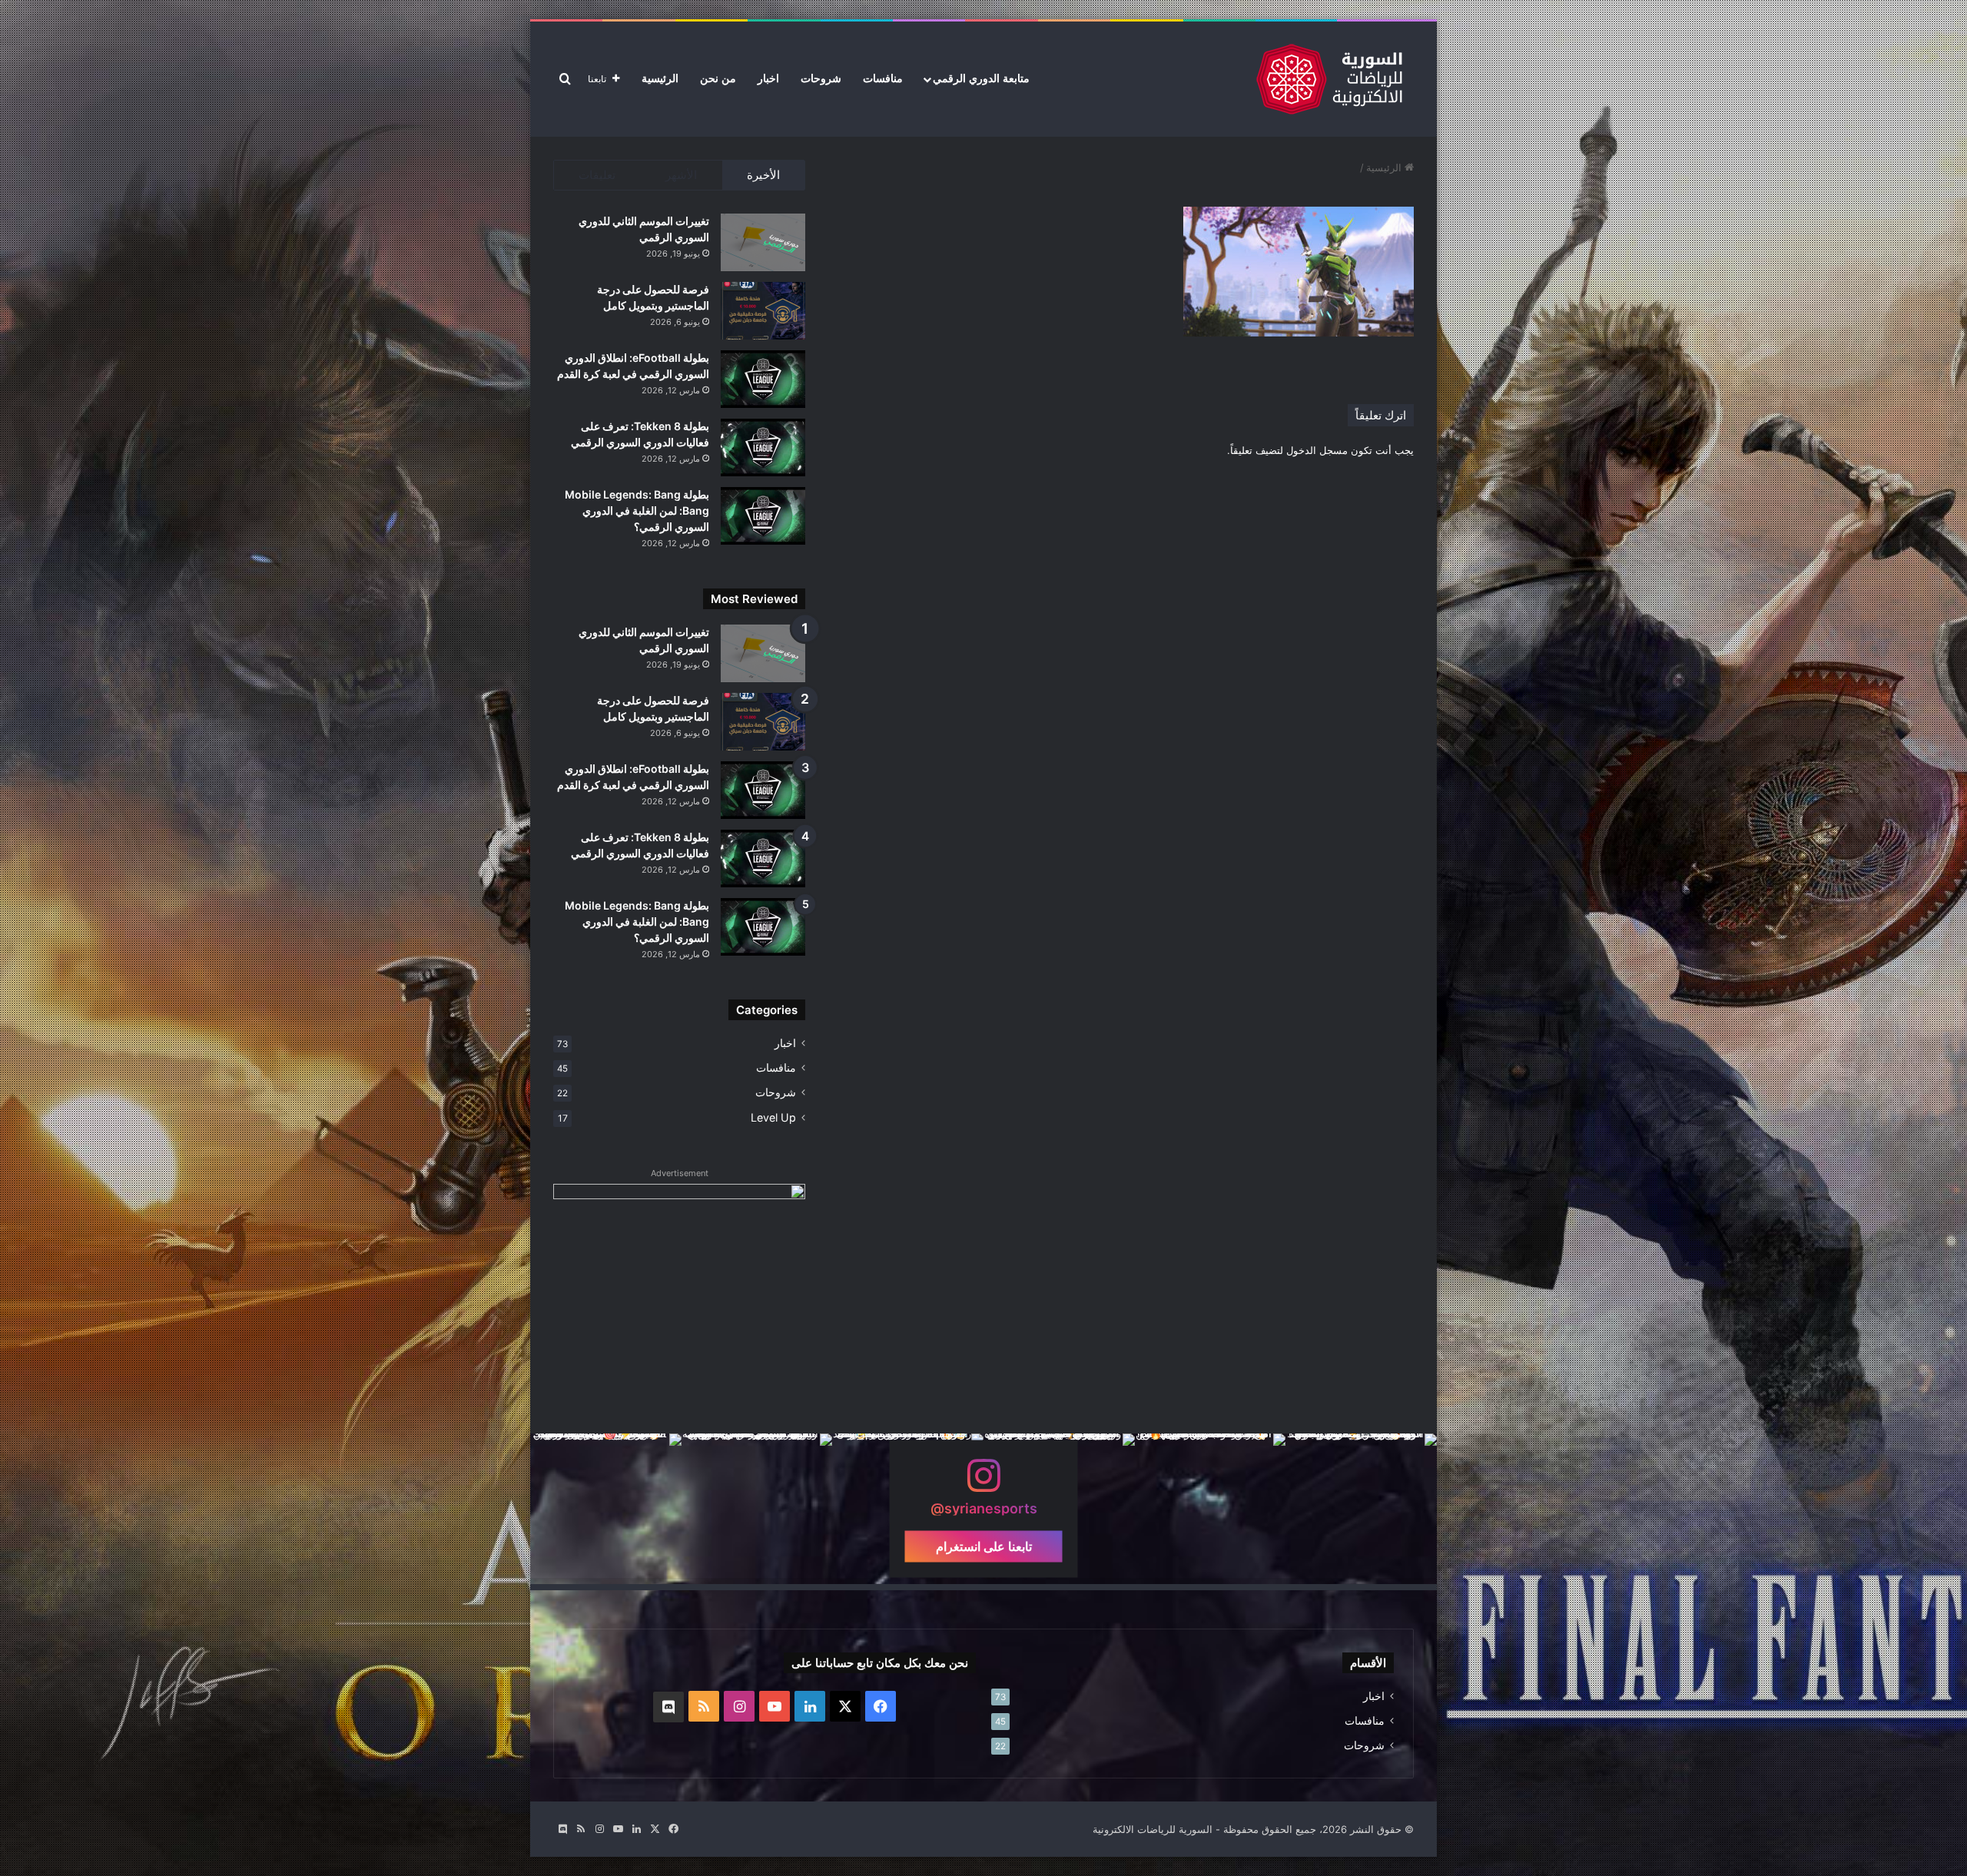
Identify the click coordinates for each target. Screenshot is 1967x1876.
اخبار (768, 79)
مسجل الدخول (1317, 450)
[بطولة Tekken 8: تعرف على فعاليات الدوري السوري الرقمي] (763, 447)
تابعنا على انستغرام (984, 1546)
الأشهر (681, 175)
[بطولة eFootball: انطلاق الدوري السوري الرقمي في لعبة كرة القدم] (763, 379)
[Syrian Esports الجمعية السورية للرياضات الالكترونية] (1329, 79)
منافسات (883, 79)
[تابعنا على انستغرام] (983, 1483)
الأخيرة (763, 175)
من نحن (718, 79)
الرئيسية (660, 79)
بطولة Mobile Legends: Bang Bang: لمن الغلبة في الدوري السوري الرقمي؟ (637, 510)
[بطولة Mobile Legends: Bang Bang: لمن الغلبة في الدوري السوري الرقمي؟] (763, 516)
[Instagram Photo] (1361, 1509)
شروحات (821, 79)
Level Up (773, 1117)
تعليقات (597, 175)
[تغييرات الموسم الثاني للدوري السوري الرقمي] (763, 242)
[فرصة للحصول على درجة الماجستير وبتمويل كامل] (763, 311)
